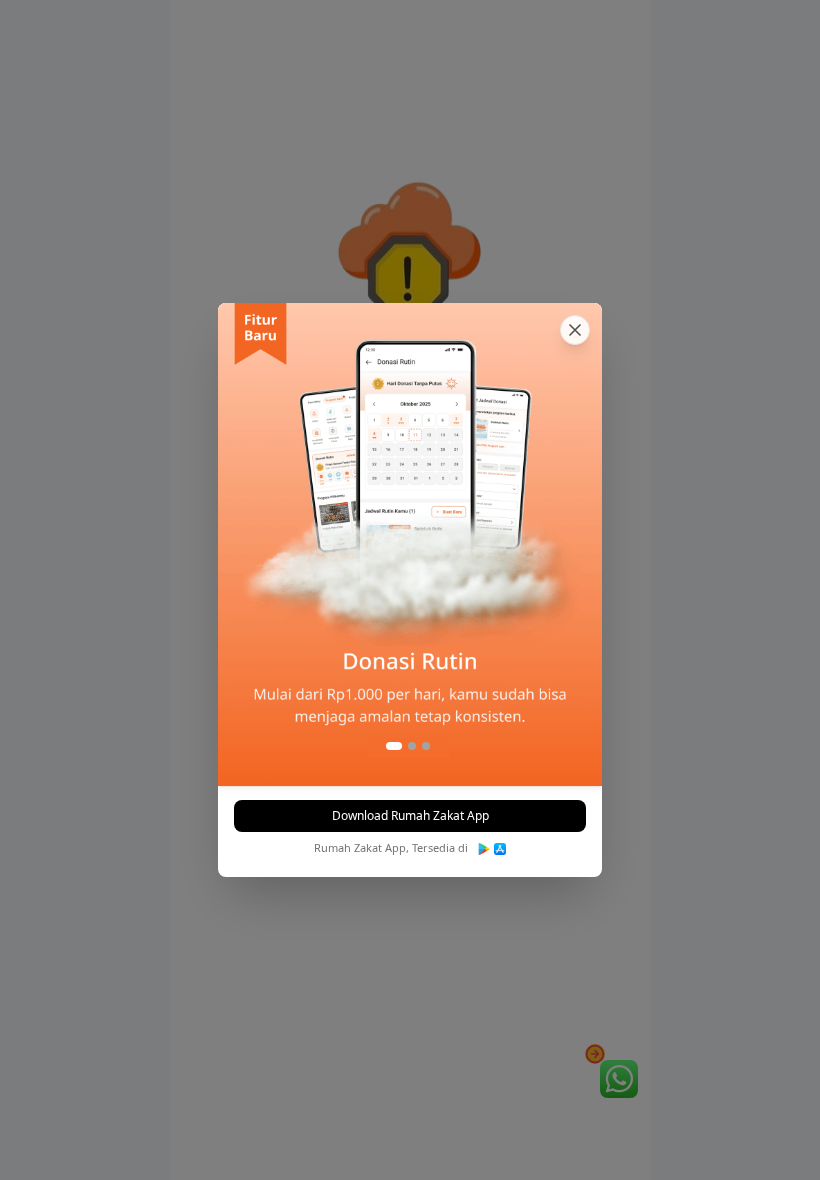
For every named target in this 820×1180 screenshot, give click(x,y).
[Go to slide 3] (426, 746)
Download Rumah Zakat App (410, 815)
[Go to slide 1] (394, 746)
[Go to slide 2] (412, 746)
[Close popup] (575, 330)
